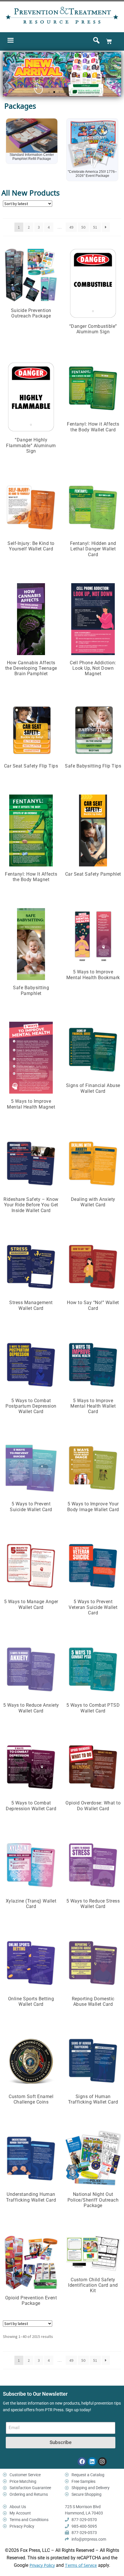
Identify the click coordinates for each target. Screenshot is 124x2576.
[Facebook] (82, 2445)
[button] (49, 92)
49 (71, 210)
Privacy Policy (42, 2548)
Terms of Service (81, 2548)
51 (95, 210)
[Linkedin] (92, 2445)
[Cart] (109, 41)
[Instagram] (102, 2445)
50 (83, 210)
